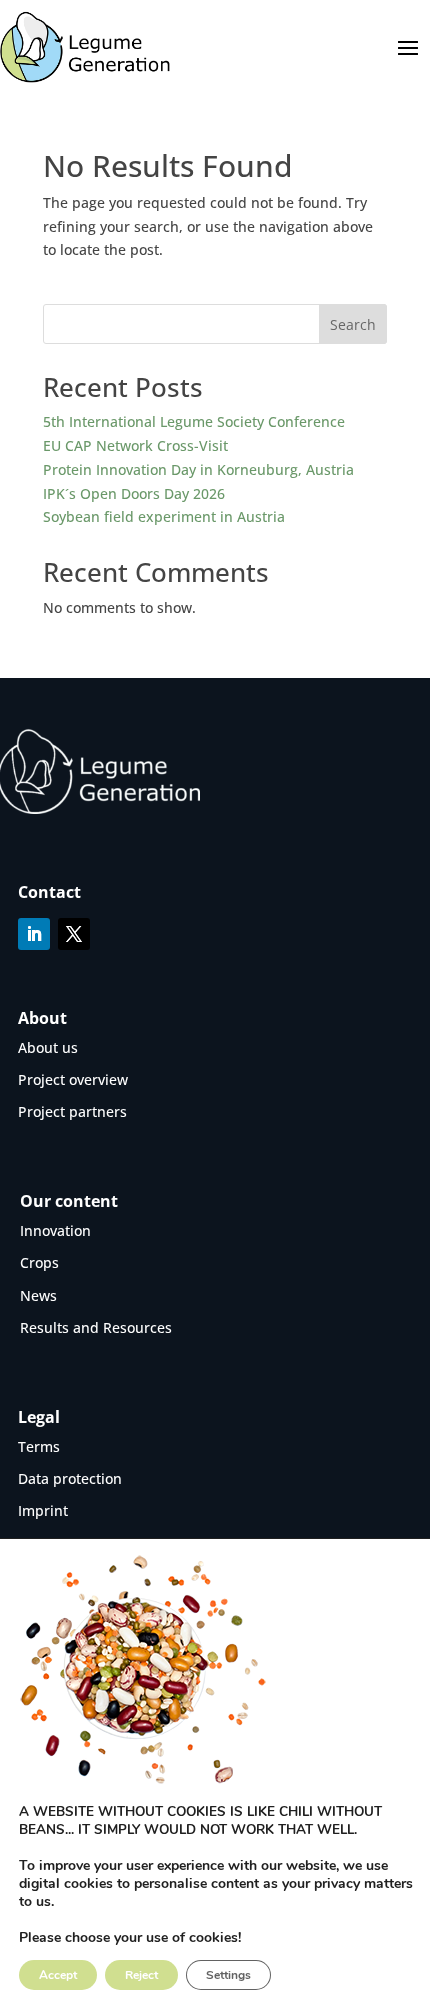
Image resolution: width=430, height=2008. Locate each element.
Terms (39, 1446)
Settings (228, 1975)
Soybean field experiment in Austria (164, 516)
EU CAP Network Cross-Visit (135, 445)
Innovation (55, 1230)
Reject (141, 1975)
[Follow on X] (74, 934)
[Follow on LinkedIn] (34, 934)
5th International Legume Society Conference (194, 421)
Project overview (73, 1079)
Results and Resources (96, 1327)
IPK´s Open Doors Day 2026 (134, 493)
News (38, 1295)
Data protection (70, 1478)
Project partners (72, 1111)
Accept (58, 1975)
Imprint (43, 1510)
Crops (39, 1262)
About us (48, 1047)
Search (353, 324)
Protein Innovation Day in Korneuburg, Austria (198, 469)
